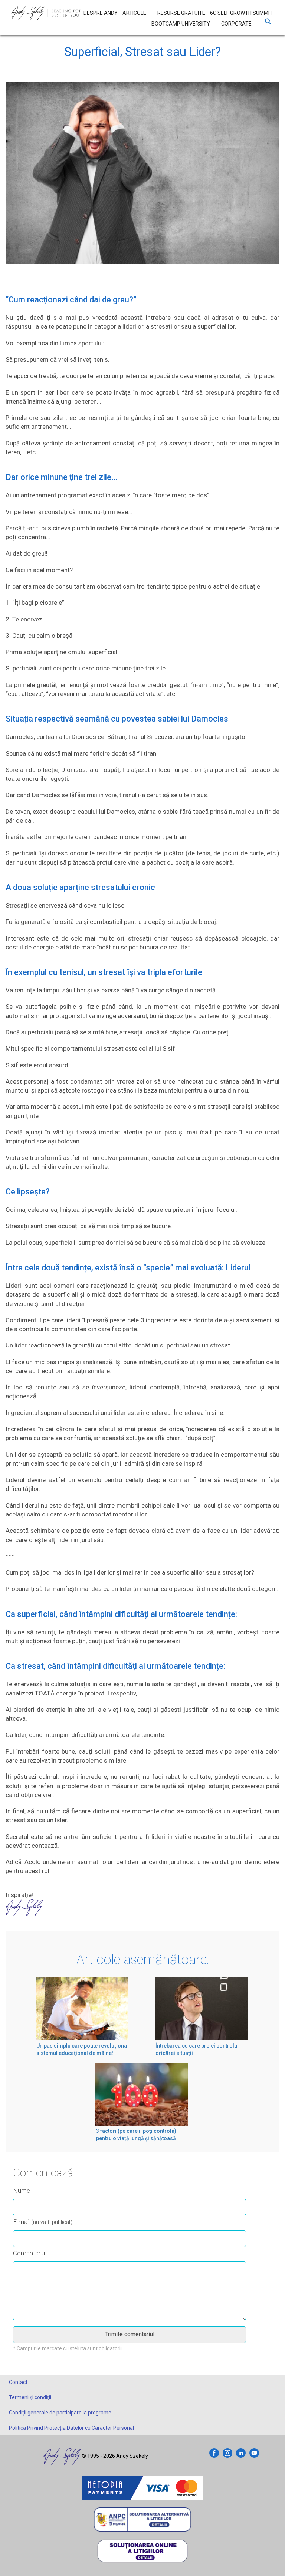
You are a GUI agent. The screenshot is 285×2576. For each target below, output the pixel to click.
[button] (268, 23)
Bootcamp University (181, 24)
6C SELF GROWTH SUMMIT (241, 13)
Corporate (236, 24)
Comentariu (29, 2253)
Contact (18, 2382)
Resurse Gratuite (181, 13)
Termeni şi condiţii (30, 2397)
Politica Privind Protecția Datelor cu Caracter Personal (71, 2428)
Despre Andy (101, 13)
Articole (134, 13)
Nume (22, 2191)
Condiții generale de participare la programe (60, 2413)
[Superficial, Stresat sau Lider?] (142, 180)
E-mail (43, 2222)
